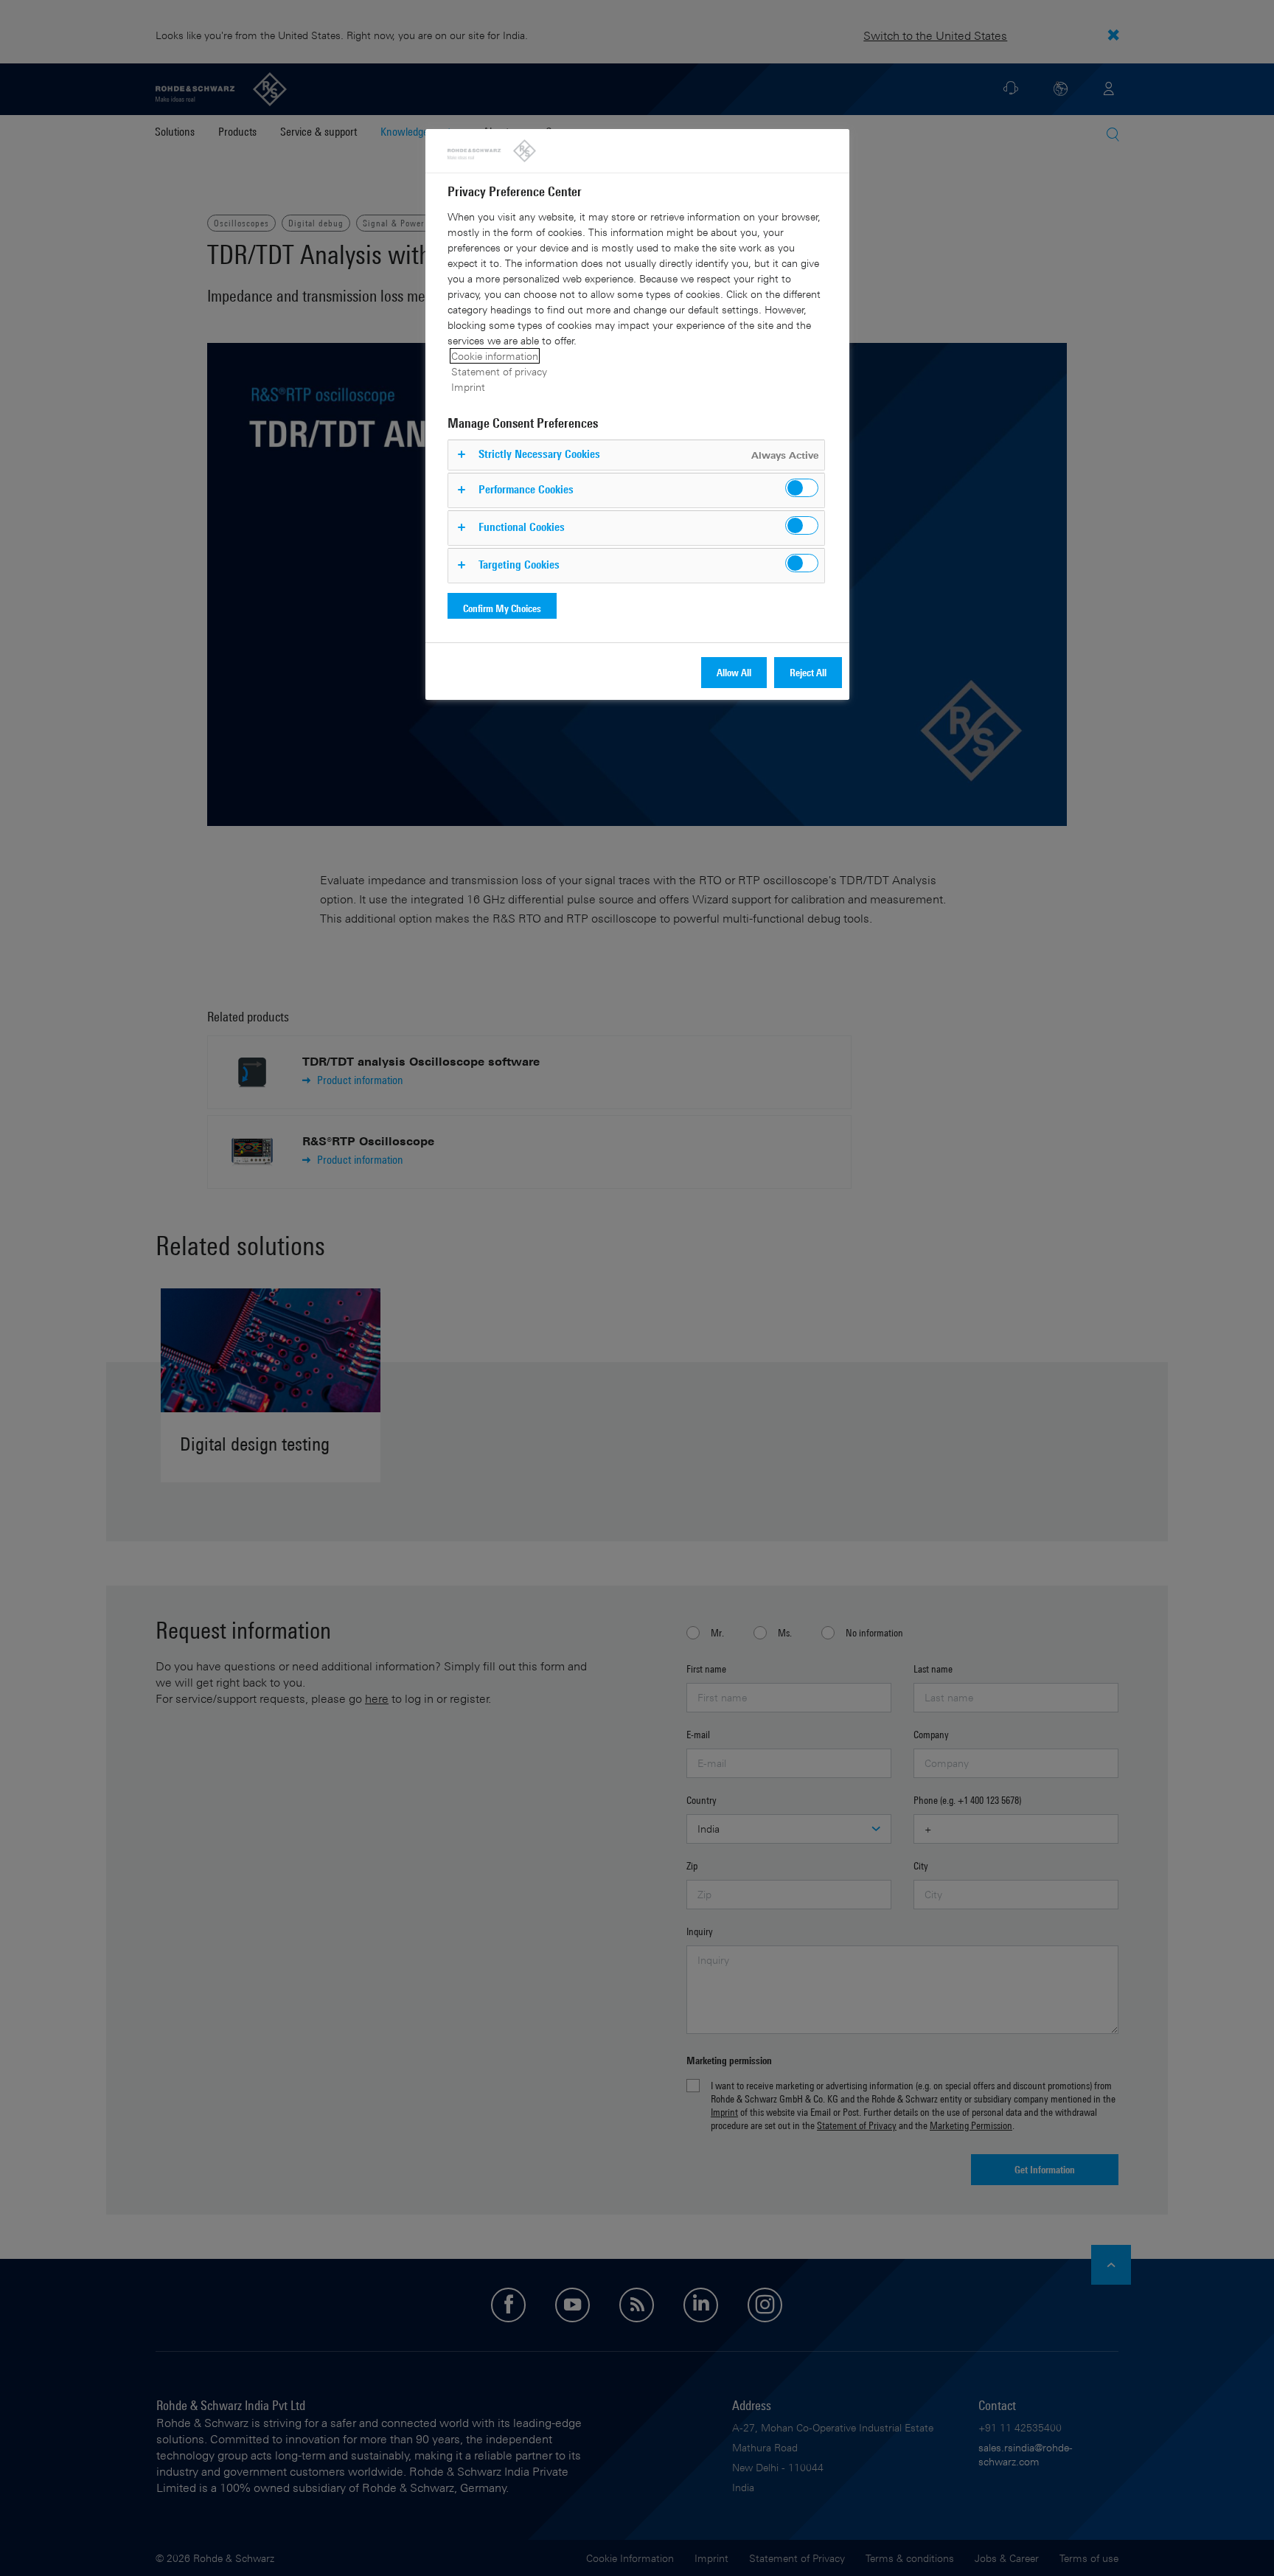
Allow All (734, 672)
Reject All (808, 672)
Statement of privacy (499, 371)
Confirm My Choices (502, 608)
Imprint (468, 387)
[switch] (802, 488)
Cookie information (495, 356)
